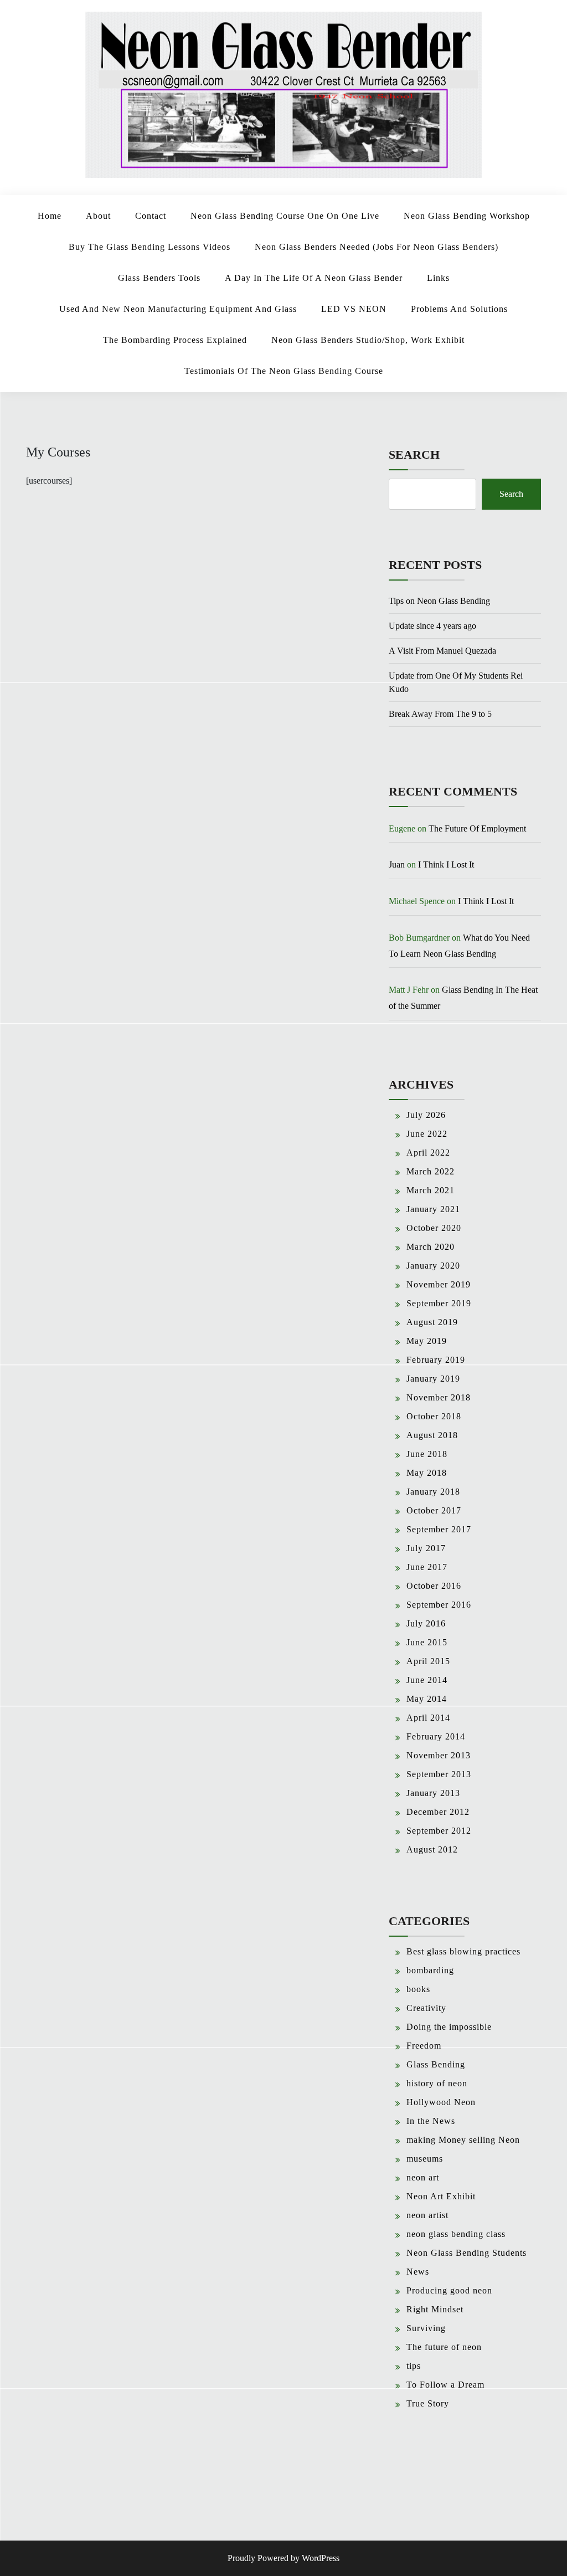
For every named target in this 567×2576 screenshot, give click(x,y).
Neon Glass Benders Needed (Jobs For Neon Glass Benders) (377, 247)
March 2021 (431, 1190)
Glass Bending (436, 2064)
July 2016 (426, 1623)
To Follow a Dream (445, 2385)
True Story (428, 2403)
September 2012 (439, 1831)
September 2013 (439, 1774)
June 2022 (427, 1134)
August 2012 (432, 1849)
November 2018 (439, 1397)
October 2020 (434, 1228)
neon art (423, 2177)
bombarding (430, 1970)
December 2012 (438, 1812)
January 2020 (433, 1266)
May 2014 (427, 1699)
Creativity (426, 2008)
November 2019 (439, 1284)
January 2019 (433, 1379)
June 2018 (427, 1454)
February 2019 (436, 1360)
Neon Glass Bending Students (467, 2253)
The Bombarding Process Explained (175, 340)
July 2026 (426, 1115)
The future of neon (444, 2347)
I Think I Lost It (446, 864)
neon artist (427, 2215)
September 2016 (439, 1605)
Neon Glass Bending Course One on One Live (285, 216)
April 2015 (428, 1661)
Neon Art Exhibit (441, 2196)
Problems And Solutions (459, 309)
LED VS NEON (354, 309)
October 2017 (434, 1510)
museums (425, 2159)
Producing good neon (449, 2290)
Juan (397, 864)
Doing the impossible (449, 2027)
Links (438, 278)
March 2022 (431, 1171)
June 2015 (427, 1642)
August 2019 (432, 1322)
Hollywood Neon (441, 2102)
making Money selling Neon (463, 2140)
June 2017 (427, 1567)
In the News (431, 2121)
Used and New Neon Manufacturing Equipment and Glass (178, 309)
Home (50, 216)
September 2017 (439, 1529)
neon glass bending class (456, 2234)
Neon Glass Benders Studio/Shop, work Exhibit (368, 340)
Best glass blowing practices (463, 1951)
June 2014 (427, 1680)
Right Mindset (435, 2309)
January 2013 (433, 1793)
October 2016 (434, 1586)
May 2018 (427, 1473)
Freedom (424, 2046)
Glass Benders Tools (159, 278)
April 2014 (428, 1718)
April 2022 (428, 1153)
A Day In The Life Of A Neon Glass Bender (314, 278)
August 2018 (432, 1435)
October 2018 (434, 1416)
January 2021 (433, 1209)
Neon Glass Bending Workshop (467, 216)
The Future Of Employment (477, 828)
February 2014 (436, 1736)
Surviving (426, 2328)
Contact (151, 216)
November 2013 (439, 1755)
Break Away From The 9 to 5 (440, 714)
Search (414, 455)
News (418, 2272)
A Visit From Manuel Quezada (442, 651)
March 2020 (431, 1247)
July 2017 (426, 1548)
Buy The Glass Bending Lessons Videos (150, 247)
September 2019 (439, 1303)
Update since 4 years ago (432, 626)
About (98, 216)
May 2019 (427, 1341)
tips (414, 2366)
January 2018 (433, 1492)
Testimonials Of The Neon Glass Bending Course (284, 371)
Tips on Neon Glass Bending (439, 601)
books (418, 1989)
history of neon (437, 2083)
